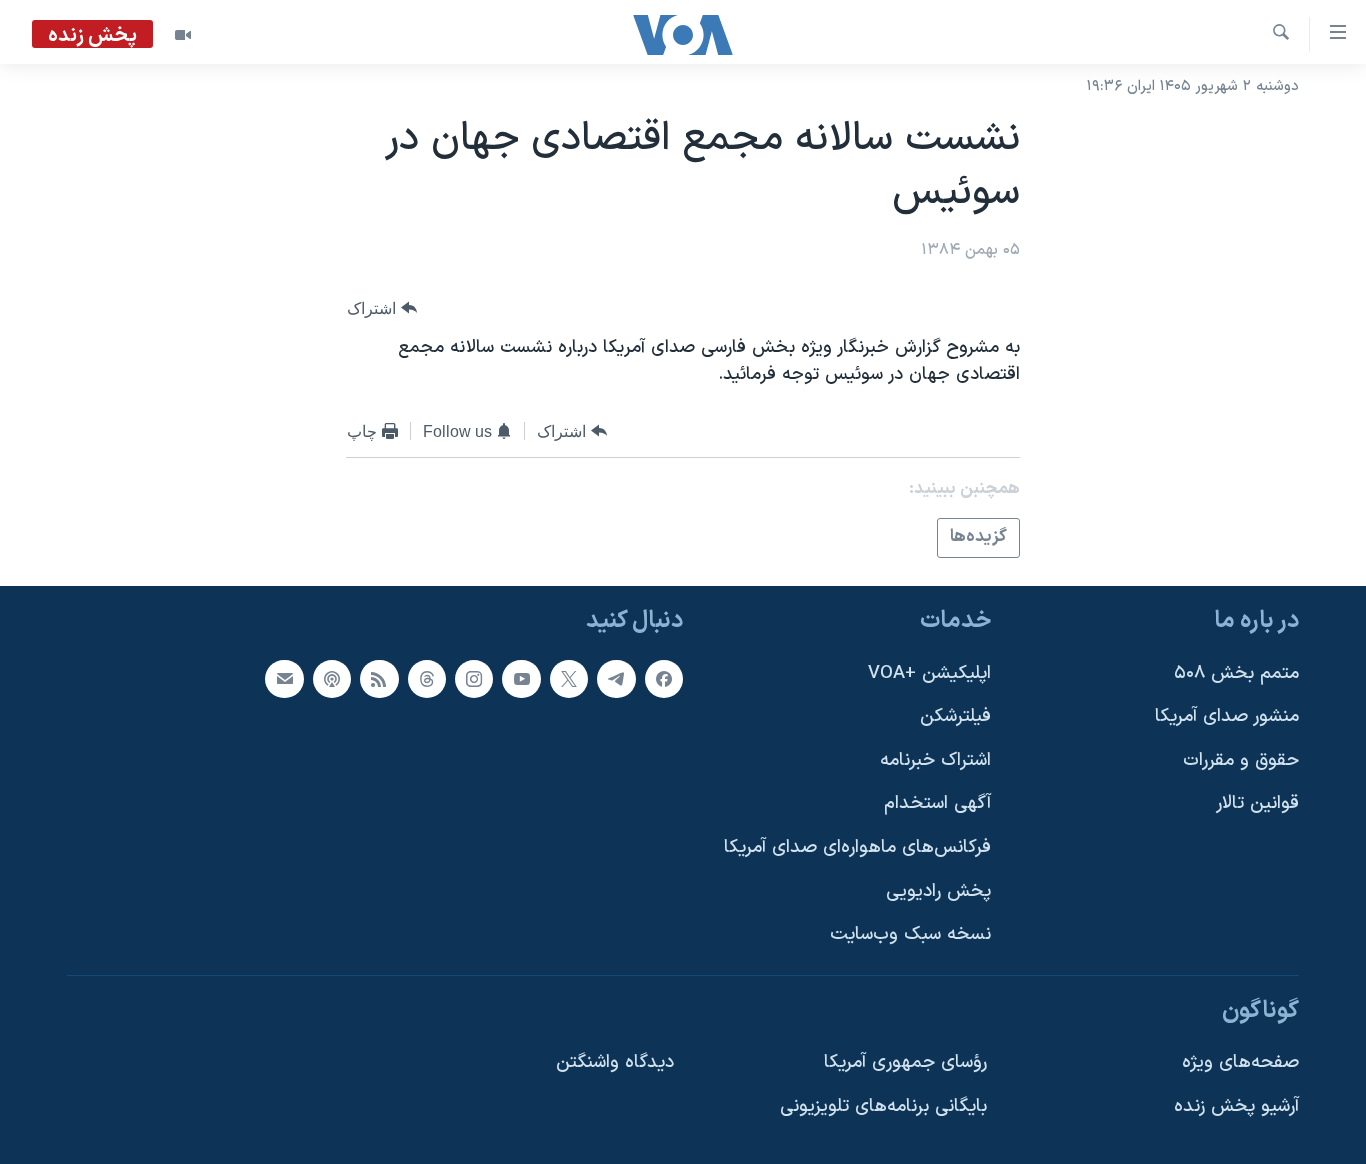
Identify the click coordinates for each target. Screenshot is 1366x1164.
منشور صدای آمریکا (1227, 716)
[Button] (382, 308)
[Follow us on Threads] (427, 678)
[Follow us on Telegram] (616, 678)
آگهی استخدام (937, 803)
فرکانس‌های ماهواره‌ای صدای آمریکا (857, 847)
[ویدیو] (183, 35)
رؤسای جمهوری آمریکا (905, 1062)
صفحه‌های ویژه (1240, 1062)
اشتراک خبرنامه (935, 759)
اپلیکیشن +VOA (929, 672)
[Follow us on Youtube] (521, 678)
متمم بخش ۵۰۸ (1236, 672)
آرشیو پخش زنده (1236, 1106)
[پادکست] (332, 678)
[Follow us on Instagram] (474, 678)
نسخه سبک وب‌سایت (910, 934)
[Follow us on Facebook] (664, 678)
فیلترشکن (955, 716)
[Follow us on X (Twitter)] (569, 678)
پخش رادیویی (938, 890)
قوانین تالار (1257, 803)
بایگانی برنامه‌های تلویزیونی (883, 1106)
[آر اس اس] (379, 678)
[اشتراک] (284, 678)
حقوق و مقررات (1241, 759)
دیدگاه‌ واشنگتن (615, 1062)
